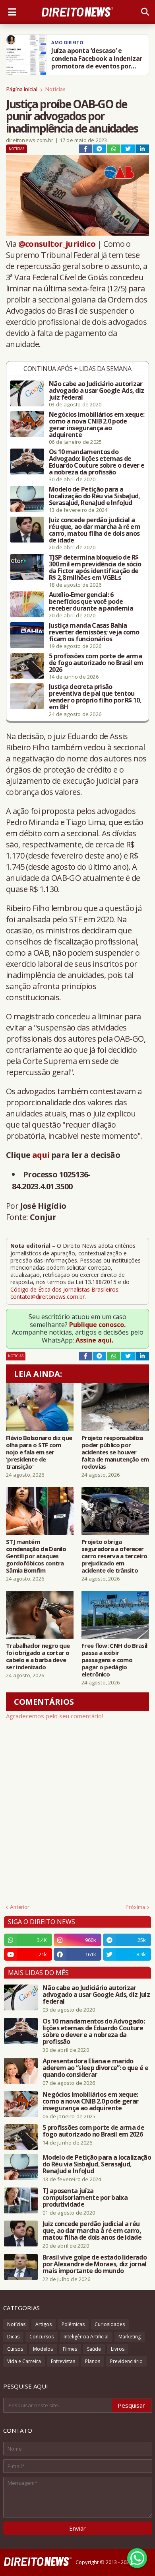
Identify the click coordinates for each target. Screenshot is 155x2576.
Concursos (42, 2337)
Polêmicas (73, 2324)
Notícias (55, 89)
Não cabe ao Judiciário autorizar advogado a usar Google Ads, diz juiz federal (96, 391)
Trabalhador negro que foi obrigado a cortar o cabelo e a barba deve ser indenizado (38, 1656)
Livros (118, 2349)
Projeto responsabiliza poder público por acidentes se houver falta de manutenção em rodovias (115, 1452)
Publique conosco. (97, 1325)
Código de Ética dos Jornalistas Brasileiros (64, 1289)
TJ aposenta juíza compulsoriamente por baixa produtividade (85, 2198)
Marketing (130, 2337)
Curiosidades (110, 2324)
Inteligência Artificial (86, 2337)
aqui (41, 1155)
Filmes (70, 2349)
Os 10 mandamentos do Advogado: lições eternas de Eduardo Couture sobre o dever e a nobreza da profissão (97, 462)
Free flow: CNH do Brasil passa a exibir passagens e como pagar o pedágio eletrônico (114, 1660)
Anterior (20, 1907)
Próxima (135, 1907)
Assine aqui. (94, 1340)
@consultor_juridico (57, 244)
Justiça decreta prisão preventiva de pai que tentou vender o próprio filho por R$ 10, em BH (95, 697)
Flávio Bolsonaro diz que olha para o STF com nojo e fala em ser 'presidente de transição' (39, 1452)
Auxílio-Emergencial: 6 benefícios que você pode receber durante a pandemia (91, 602)
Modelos (43, 2349)
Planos (93, 2361)
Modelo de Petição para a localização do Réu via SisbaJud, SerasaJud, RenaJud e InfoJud (95, 496)
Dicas (13, 2337)
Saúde (94, 2349)
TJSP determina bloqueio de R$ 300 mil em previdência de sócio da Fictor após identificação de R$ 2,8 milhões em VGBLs (95, 568)
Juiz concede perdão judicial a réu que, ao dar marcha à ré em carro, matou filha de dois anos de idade (95, 530)
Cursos (15, 2349)
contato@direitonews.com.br (47, 1297)
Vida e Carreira (24, 2361)
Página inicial (22, 89)
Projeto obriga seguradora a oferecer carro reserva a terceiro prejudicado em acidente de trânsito (114, 1556)
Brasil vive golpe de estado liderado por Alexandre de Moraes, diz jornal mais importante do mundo (95, 2264)
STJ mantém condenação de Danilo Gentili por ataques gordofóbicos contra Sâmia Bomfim (36, 1556)
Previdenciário (126, 2361)
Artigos (44, 2324)
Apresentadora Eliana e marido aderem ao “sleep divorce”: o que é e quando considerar (95, 2068)
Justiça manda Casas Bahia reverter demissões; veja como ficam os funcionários (94, 632)
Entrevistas (63, 2361)
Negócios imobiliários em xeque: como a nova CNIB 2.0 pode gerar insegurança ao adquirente (97, 425)
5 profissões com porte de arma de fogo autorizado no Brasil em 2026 (96, 663)
